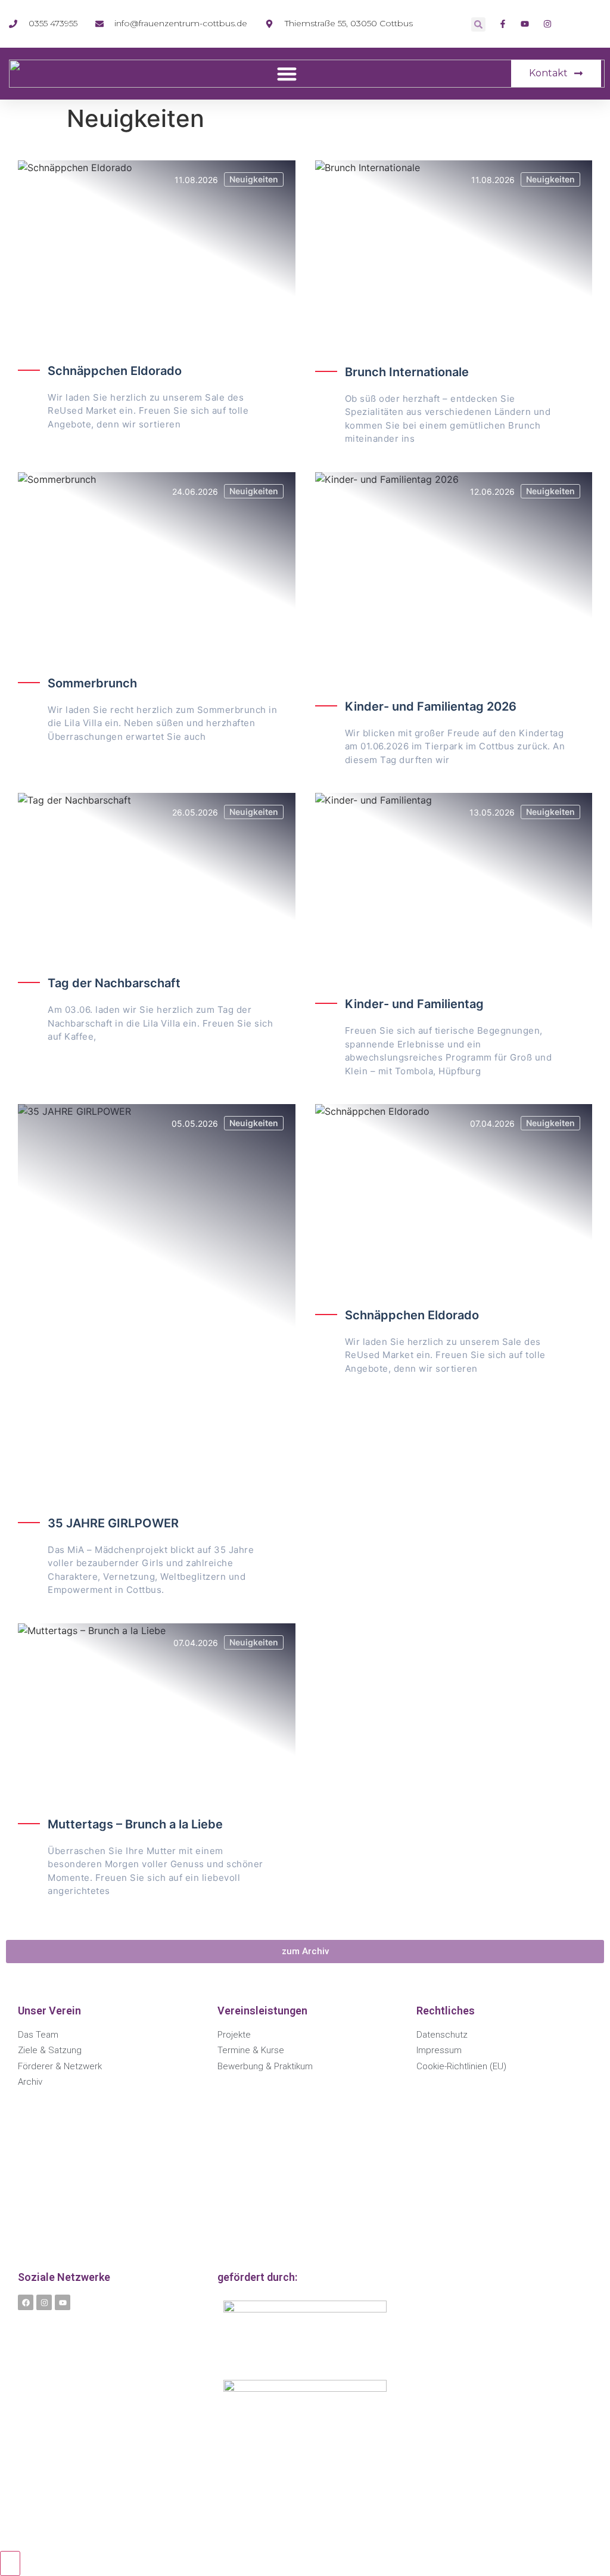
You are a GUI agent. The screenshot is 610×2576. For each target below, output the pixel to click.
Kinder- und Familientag (414, 1004)
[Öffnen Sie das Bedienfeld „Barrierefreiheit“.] (10, 2563)
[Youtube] (63, 2302)
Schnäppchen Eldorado (115, 371)
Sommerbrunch (92, 683)
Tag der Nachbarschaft (114, 983)
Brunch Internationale (407, 372)
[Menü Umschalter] (287, 74)
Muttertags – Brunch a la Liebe (135, 1824)
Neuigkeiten (254, 179)
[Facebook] (26, 2302)
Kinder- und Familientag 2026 (431, 706)
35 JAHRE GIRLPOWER (113, 1523)
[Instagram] (44, 2302)
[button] (478, 24)
